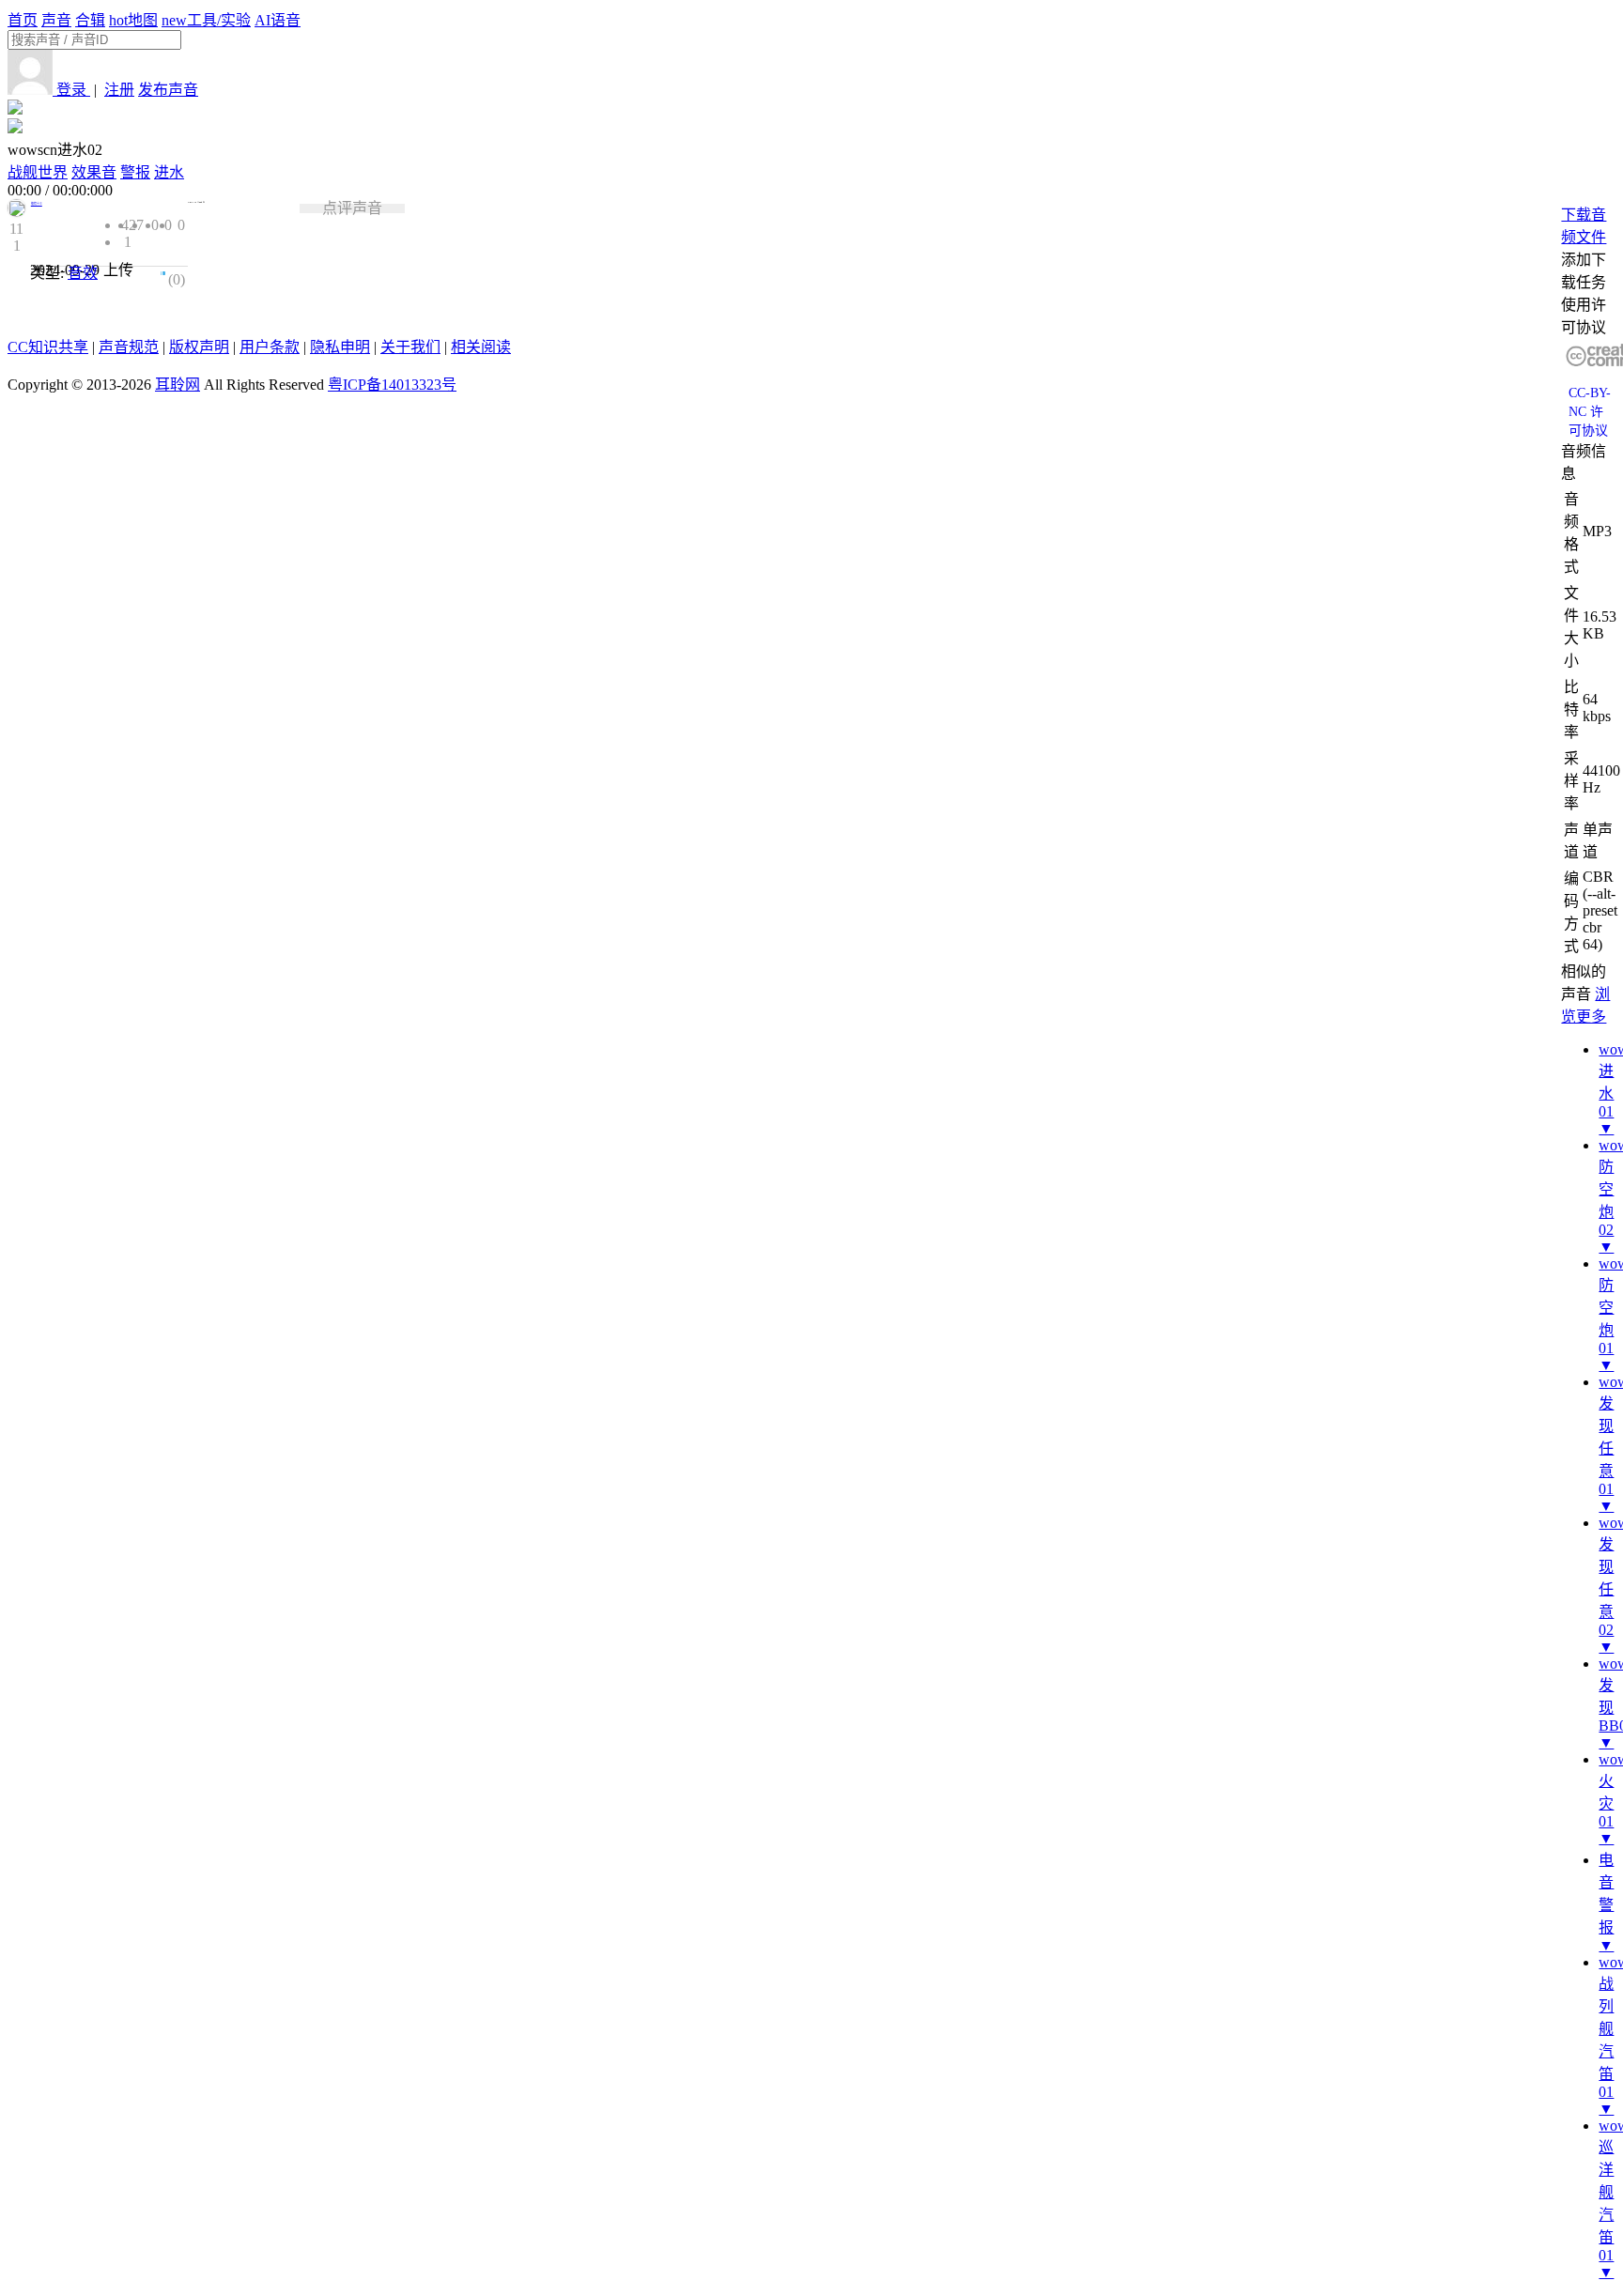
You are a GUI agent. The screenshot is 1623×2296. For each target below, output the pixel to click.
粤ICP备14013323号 (392, 385)
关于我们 (410, 347)
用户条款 (270, 347)
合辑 (90, 20)
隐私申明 (340, 347)
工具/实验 (206, 20)
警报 (135, 172)
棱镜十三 (37, 204)
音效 (83, 273)
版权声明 (199, 347)
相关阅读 (481, 347)
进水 (169, 172)
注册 (119, 90)
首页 (23, 20)
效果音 (94, 172)
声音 (56, 20)
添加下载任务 (1584, 271)
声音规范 (129, 347)
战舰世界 (38, 172)
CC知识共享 (48, 347)
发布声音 (168, 90)
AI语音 (278, 20)
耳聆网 (178, 385)
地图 (133, 20)
